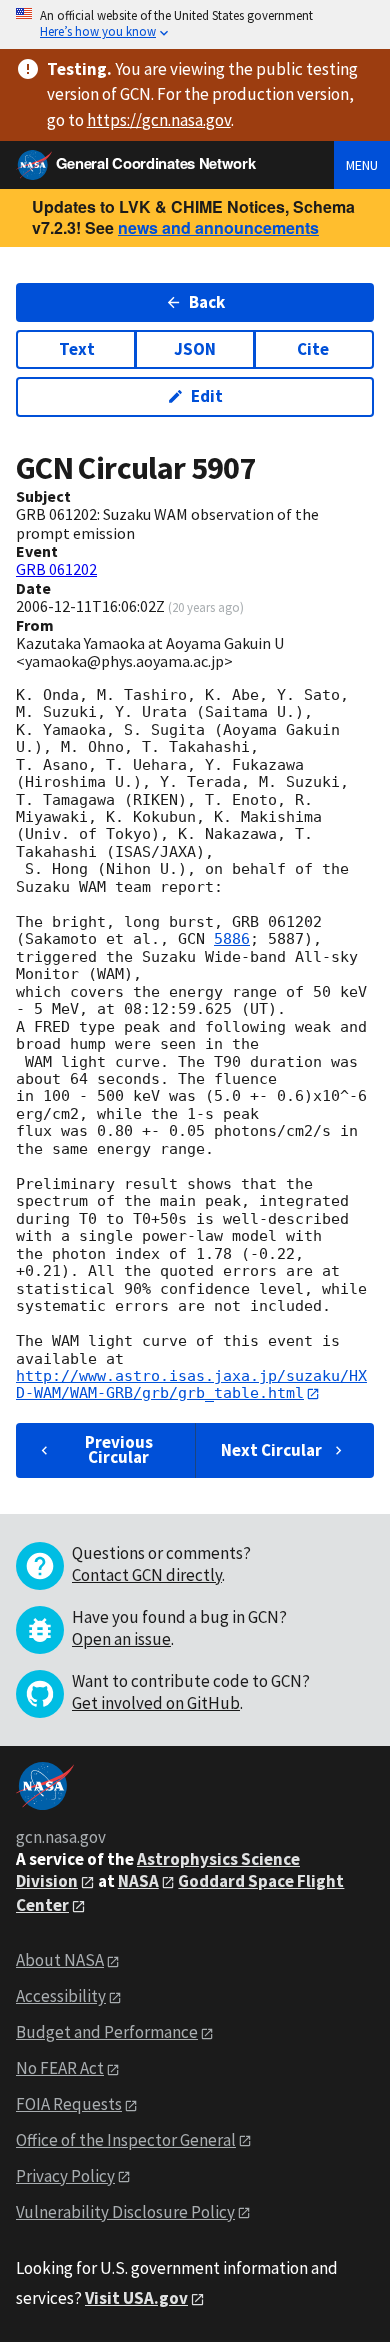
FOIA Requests (69, 2104)
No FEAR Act (60, 2068)
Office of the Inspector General (126, 2140)
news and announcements (218, 227)
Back (207, 302)
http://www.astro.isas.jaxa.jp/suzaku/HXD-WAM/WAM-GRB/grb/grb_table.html (191, 1384)
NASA (138, 1881)
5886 (232, 939)
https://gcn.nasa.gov (159, 120)
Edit (207, 396)
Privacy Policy (65, 2176)
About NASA (60, 1960)
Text (77, 349)
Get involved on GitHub (156, 1703)
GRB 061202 (56, 569)
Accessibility (61, 1996)
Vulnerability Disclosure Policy (125, 2212)
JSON (195, 349)
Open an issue (121, 1639)
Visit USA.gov (136, 2298)
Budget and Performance (107, 2032)
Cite (313, 349)
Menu (362, 165)
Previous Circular (119, 1449)
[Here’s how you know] (195, 24)
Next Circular (271, 1450)
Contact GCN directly (147, 1575)
